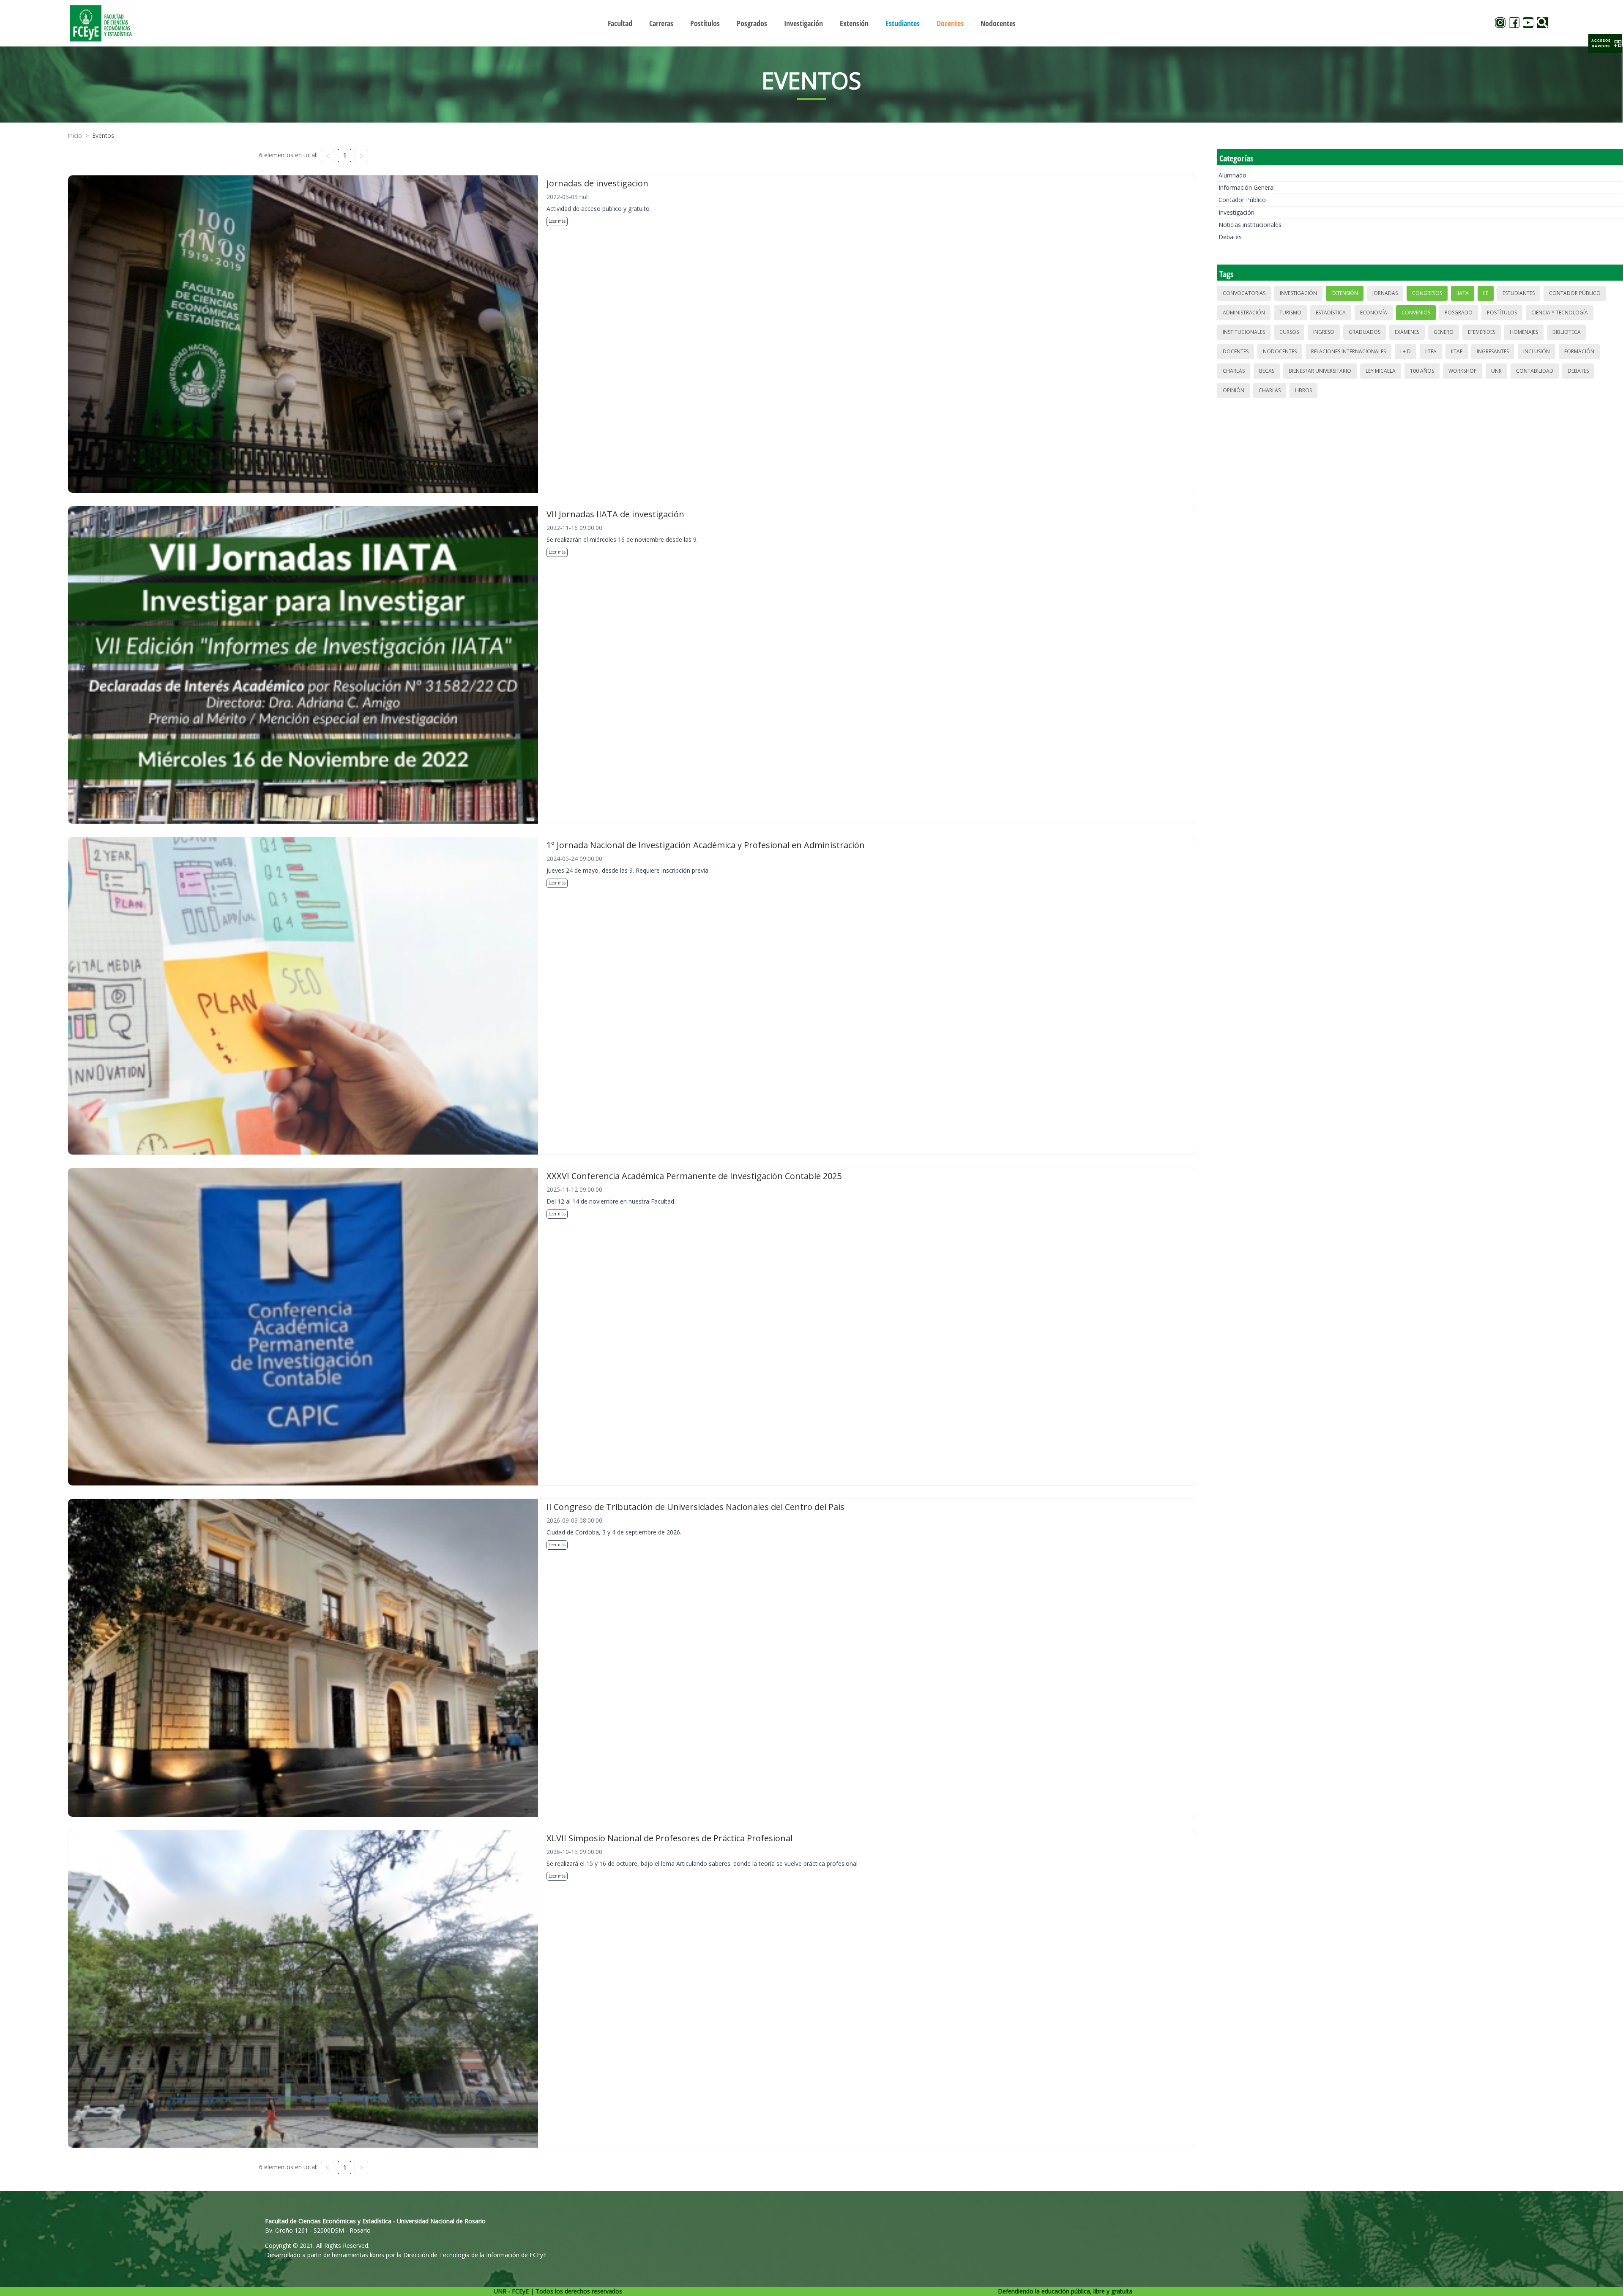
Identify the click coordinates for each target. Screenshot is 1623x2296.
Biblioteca (1567, 332)
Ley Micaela (1381, 371)
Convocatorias (1244, 293)
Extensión (1345, 293)
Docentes (1236, 351)
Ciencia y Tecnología (1560, 313)
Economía (1374, 313)
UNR (1496, 371)
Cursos (1289, 332)
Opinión (1234, 390)
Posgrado (1459, 313)
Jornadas (1385, 293)
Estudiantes (1519, 293)
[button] (1605, 44)
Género (1444, 332)
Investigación (1236, 212)
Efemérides (1482, 332)
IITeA (1431, 351)
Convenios (1416, 313)
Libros (1303, 390)
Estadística (1331, 313)
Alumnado (1232, 175)
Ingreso (1324, 332)
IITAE (1457, 351)
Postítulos (1502, 313)
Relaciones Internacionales (1348, 351)
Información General (1247, 187)
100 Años (1422, 371)
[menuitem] (620, 23)
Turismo (1290, 313)
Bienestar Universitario (1320, 371)
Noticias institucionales (1250, 225)
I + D (1406, 351)
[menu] (811, 23)
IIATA (1463, 293)
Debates (1230, 237)
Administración (1244, 313)
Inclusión (1537, 351)
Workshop (1463, 371)
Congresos (1427, 293)
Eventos (103, 135)
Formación (1579, 351)
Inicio (75, 135)
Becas (1267, 371)
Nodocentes (1280, 351)
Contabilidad (1535, 371)
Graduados (1365, 332)
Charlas (1234, 371)
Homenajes (1524, 332)
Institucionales (1244, 332)
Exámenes (1407, 332)
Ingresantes (1493, 351)
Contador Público (1242, 200)
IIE (1486, 293)
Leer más (557, 221)
